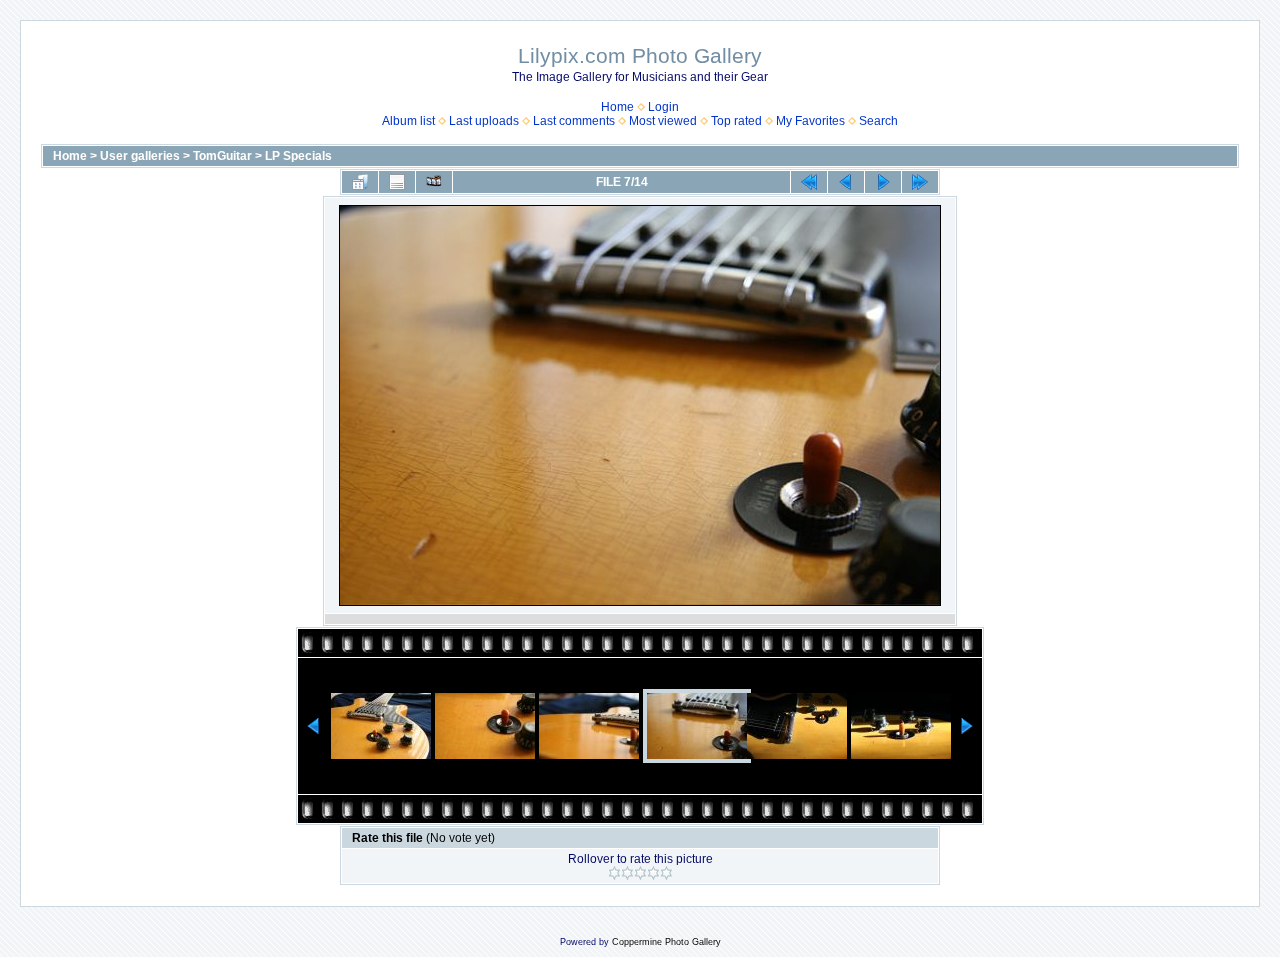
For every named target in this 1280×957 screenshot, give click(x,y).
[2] (627, 873)
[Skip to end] (920, 182)
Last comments (574, 121)
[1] (614, 873)
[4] (653, 873)
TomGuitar (222, 156)
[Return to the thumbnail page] (360, 182)
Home (617, 107)
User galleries (140, 156)
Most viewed (663, 121)
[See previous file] (846, 182)
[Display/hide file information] (397, 182)
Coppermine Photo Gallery (666, 942)
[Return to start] (809, 182)
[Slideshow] (434, 182)
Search (878, 121)
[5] (666, 873)
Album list (408, 121)
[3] (640, 873)
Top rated (736, 121)
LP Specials (298, 156)
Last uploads (484, 121)
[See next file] (883, 182)
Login (663, 107)
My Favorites (810, 121)
